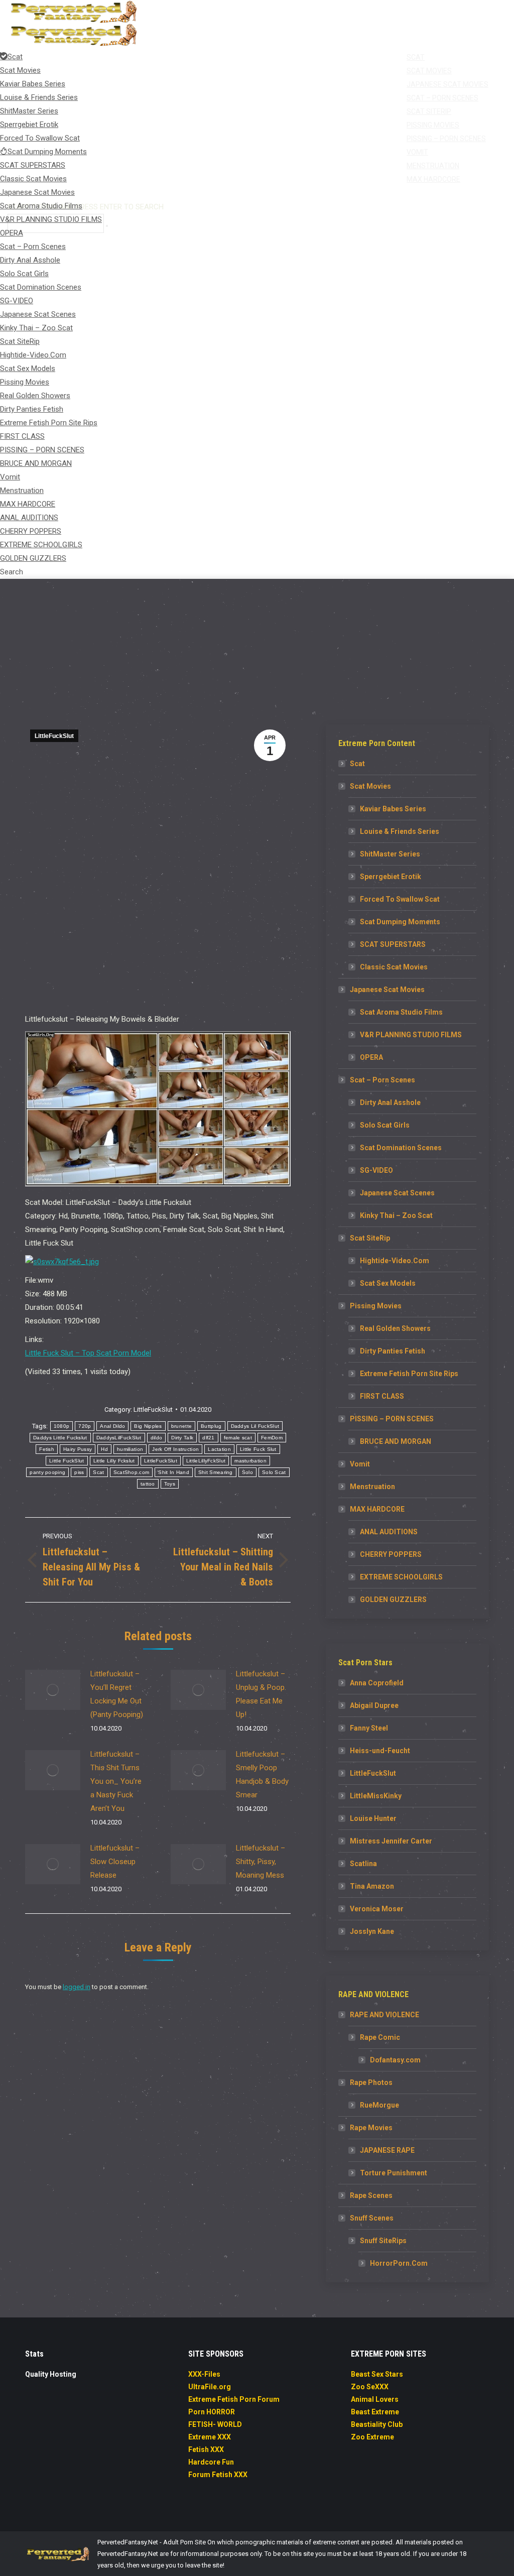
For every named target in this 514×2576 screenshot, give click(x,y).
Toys (170, 1484)
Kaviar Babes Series (393, 809)
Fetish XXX (206, 2449)
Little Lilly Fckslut (114, 1461)
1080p (62, 1426)
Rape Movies (371, 2128)
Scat (98, 1472)
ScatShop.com (132, 1472)
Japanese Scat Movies (387, 990)
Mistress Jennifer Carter (391, 1841)
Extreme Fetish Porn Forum (234, 2399)
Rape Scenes (371, 2195)
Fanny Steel (369, 1728)
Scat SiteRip (370, 1238)
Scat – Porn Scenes (382, 1080)
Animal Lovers (375, 2399)
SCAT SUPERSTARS (393, 944)
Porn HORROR (212, 2412)
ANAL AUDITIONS (389, 1532)
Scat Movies (370, 786)
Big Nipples (148, 1426)
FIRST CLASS (382, 1396)
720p (85, 1426)
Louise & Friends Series (400, 831)
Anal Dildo (112, 1426)
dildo (157, 1438)
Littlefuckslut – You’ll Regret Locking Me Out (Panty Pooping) (117, 1694)
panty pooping (47, 1472)
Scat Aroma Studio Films (401, 1012)
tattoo (148, 1484)
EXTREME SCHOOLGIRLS (401, 1577)
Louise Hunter (373, 1818)
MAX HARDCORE (377, 1509)
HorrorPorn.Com (399, 2263)
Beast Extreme (375, 2412)
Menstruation (372, 1487)
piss (79, 1472)
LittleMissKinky (376, 1796)
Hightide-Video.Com (395, 1261)
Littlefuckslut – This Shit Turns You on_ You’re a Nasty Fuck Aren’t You (116, 1781)
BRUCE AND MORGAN (396, 1441)
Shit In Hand (174, 1472)
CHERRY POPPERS (391, 1554)
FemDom (272, 1438)
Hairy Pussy (78, 1449)
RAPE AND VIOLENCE (384, 2015)
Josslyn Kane (372, 1931)
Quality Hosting (51, 2374)
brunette (181, 1426)
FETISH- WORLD (215, 2424)
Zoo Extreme (372, 2437)
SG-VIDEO (376, 1170)
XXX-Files (204, 2374)
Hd (104, 1449)
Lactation (219, 1449)
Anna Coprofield (377, 1683)
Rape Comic (380, 2037)
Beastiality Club (377, 2424)
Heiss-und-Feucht (380, 1751)
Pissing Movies (376, 1306)
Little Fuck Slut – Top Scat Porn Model (88, 1353)
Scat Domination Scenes (401, 1148)
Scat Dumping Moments (400, 922)
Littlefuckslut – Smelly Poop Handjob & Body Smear (262, 1774)
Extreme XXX (210, 2437)
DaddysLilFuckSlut (119, 1438)
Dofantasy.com (395, 2060)
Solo (247, 1472)
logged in (77, 1987)
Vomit (360, 1464)
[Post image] (53, 1690)
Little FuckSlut (67, 1461)
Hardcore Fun (211, 2462)
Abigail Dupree (374, 1705)
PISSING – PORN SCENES (392, 1419)
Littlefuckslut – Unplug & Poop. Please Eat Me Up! (261, 1694)
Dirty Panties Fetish (393, 1351)
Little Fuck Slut (258, 1449)
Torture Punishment (394, 2173)
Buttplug (211, 1426)
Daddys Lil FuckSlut (255, 1426)
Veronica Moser (377, 1909)
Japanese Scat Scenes (397, 1193)
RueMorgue (379, 2105)
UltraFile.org (210, 2387)
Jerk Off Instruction (175, 1449)
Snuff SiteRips (383, 2241)
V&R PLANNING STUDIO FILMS (411, 1035)
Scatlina (363, 1864)
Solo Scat (274, 1472)
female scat (238, 1438)
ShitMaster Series (390, 854)
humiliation (130, 1449)
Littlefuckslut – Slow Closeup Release (115, 1862)
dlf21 (209, 1438)
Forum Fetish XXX (218, 2475)
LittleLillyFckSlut (206, 1461)
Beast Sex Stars (377, 2374)
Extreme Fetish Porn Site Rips (409, 1374)
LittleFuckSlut (54, 736)
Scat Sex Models (388, 1283)
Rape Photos (371, 2082)
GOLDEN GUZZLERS (393, 1600)
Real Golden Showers (395, 1328)
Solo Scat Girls (385, 1125)
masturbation (250, 1461)
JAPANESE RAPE (387, 2150)
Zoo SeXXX (370, 2387)
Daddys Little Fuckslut (60, 1438)
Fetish (47, 1449)
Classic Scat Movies (394, 967)
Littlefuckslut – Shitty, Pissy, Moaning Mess (261, 1862)
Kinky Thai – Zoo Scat (396, 1215)
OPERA (371, 1057)
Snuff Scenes (372, 2218)
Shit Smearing (216, 1472)
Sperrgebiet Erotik (391, 877)
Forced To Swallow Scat (400, 899)
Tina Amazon (372, 1886)
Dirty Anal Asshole (390, 1102)
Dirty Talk (182, 1438)
